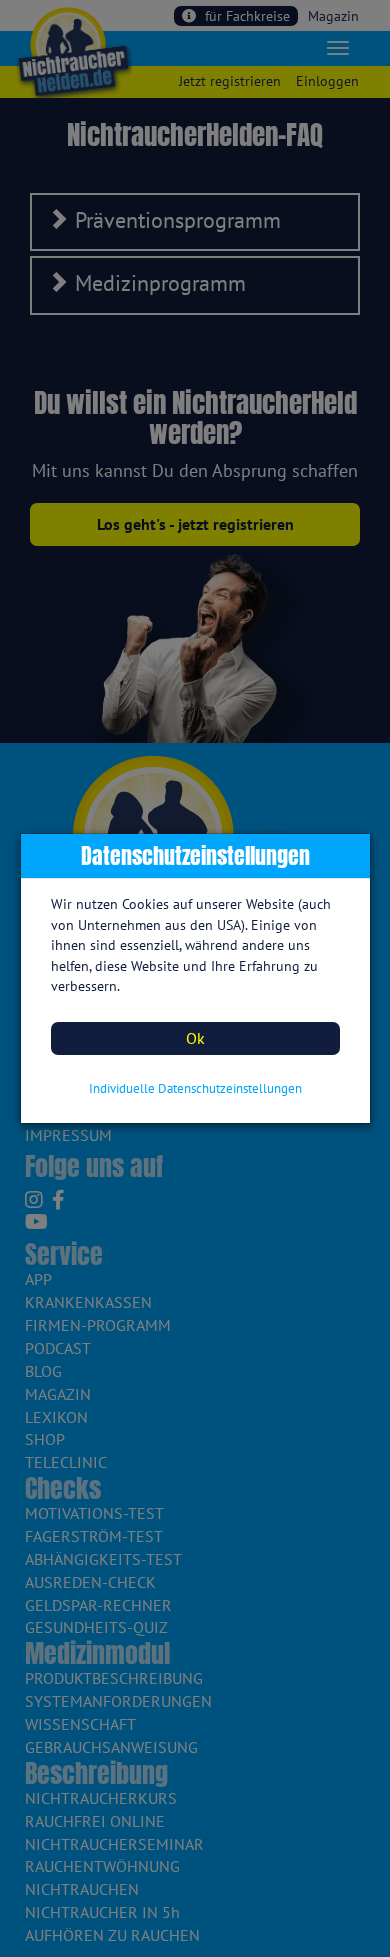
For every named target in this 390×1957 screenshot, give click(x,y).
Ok (195, 1038)
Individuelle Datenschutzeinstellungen (195, 1088)
